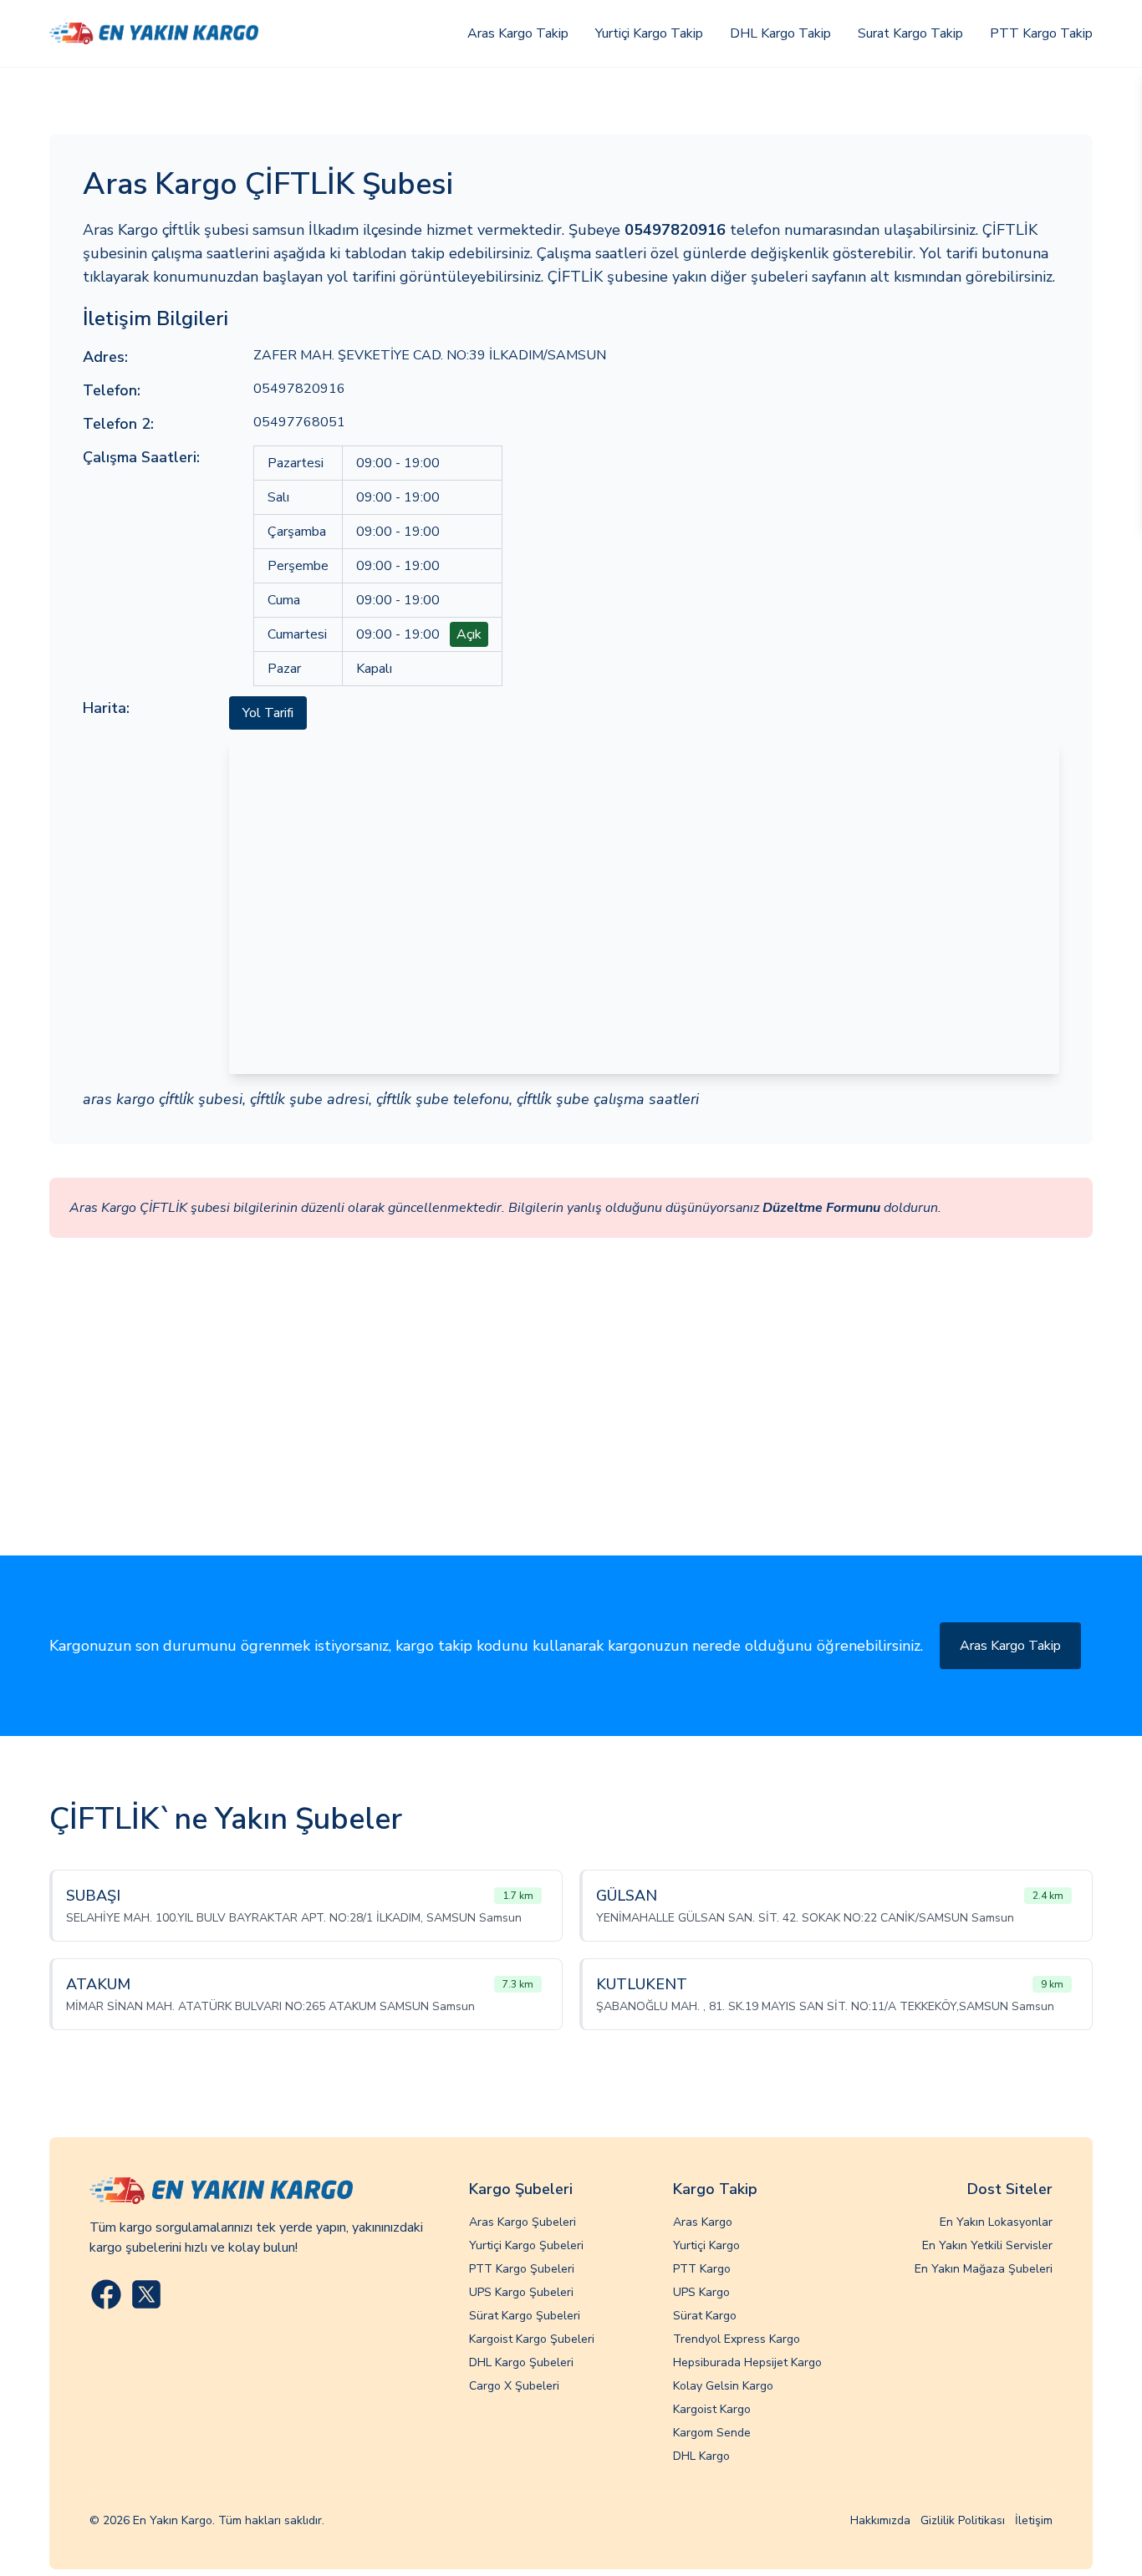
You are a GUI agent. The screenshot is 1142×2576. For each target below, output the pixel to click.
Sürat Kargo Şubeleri (525, 2316)
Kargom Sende (712, 2433)
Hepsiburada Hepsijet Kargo (747, 2362)
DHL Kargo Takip (780, 33)
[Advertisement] (571, 1430)
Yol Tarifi (268, 713)
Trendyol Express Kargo (737, 2339)
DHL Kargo (701, 2456)
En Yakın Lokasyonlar (996, 2222)
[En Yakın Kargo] (154, 33)
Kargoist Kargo (712, 2409)
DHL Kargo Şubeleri (521, 2362)
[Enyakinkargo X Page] (146, 2294)
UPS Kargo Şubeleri (521, 2292)
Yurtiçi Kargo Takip (649, 33)
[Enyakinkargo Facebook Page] (106, 2294)
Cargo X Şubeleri (514, 2386)
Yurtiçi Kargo (706, 2245)
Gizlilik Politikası (963, 2520)
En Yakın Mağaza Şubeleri (984, 2269)
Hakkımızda (880, 2520)
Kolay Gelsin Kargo (723, 2386)
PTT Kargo (702, 2269)
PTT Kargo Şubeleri (522, 2269)
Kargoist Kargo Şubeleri (532, 2339)
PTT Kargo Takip (1041, 33)
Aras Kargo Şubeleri (523, 2222)
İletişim (1034, 2520)
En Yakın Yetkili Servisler (987, 2245)
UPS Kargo (701, 2292)
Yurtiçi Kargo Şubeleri (526, 2245)
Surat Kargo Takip (910, 33)
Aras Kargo (703, 2222)
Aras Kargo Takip (518, 33)
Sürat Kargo (705, 2316)
